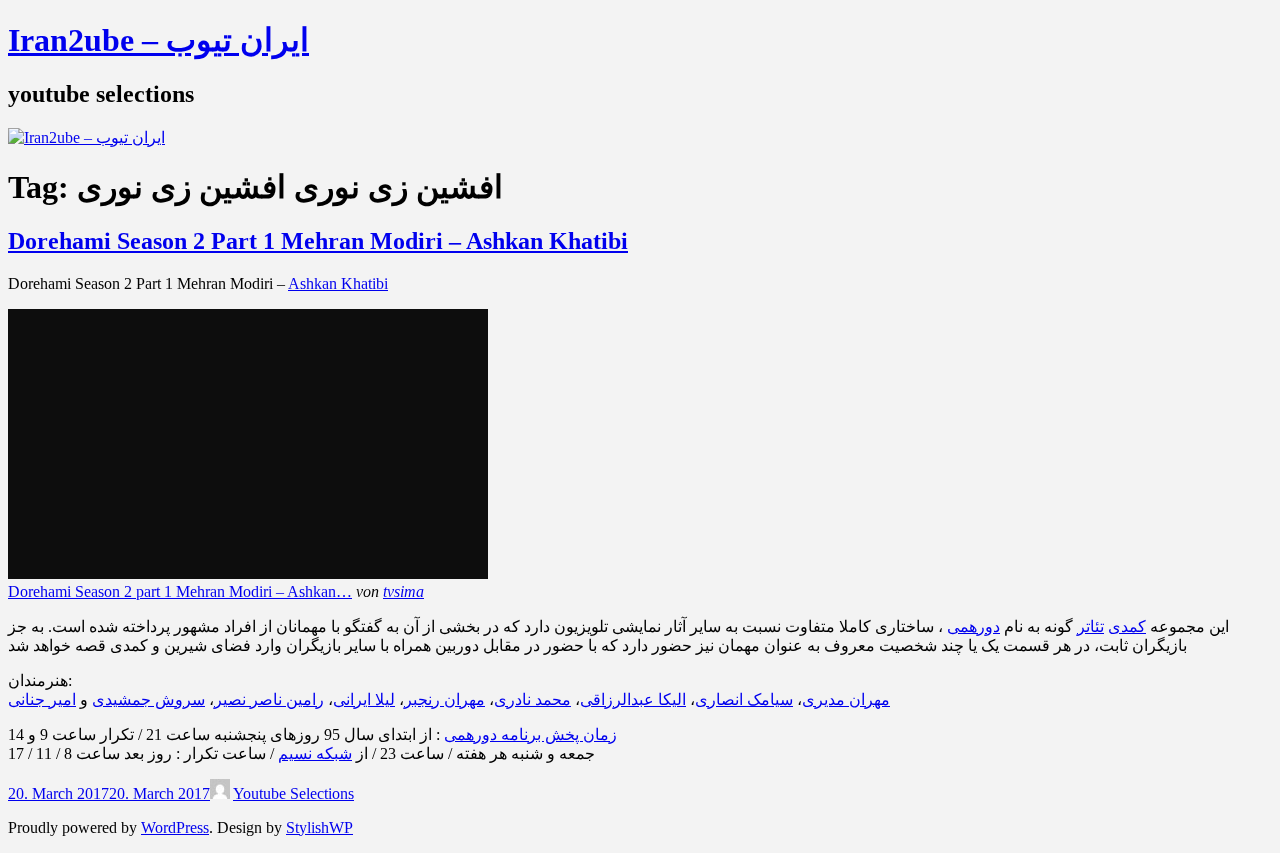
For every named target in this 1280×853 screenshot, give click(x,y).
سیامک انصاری (744, 699)
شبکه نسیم (315, 753)
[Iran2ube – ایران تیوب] (86, 137)
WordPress (175, 827)
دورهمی (973, 626)
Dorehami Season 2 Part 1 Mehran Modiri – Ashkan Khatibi (318, 241)
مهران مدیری (846, 699)
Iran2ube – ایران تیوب (158, 40)
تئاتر (1090, 626)
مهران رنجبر (444, 699)
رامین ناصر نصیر (269, 699)
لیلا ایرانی (364, 699)
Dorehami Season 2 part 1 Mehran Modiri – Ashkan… (180, 591)
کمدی (1127, 626)
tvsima (403, 591)
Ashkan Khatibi (338, 283)
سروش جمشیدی (148, 699)
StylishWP (319, 827)
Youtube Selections (293, 793)
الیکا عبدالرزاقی (633, 699)
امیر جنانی (42, 699)
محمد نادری (532, 699)
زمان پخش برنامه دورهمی (530, 734)
